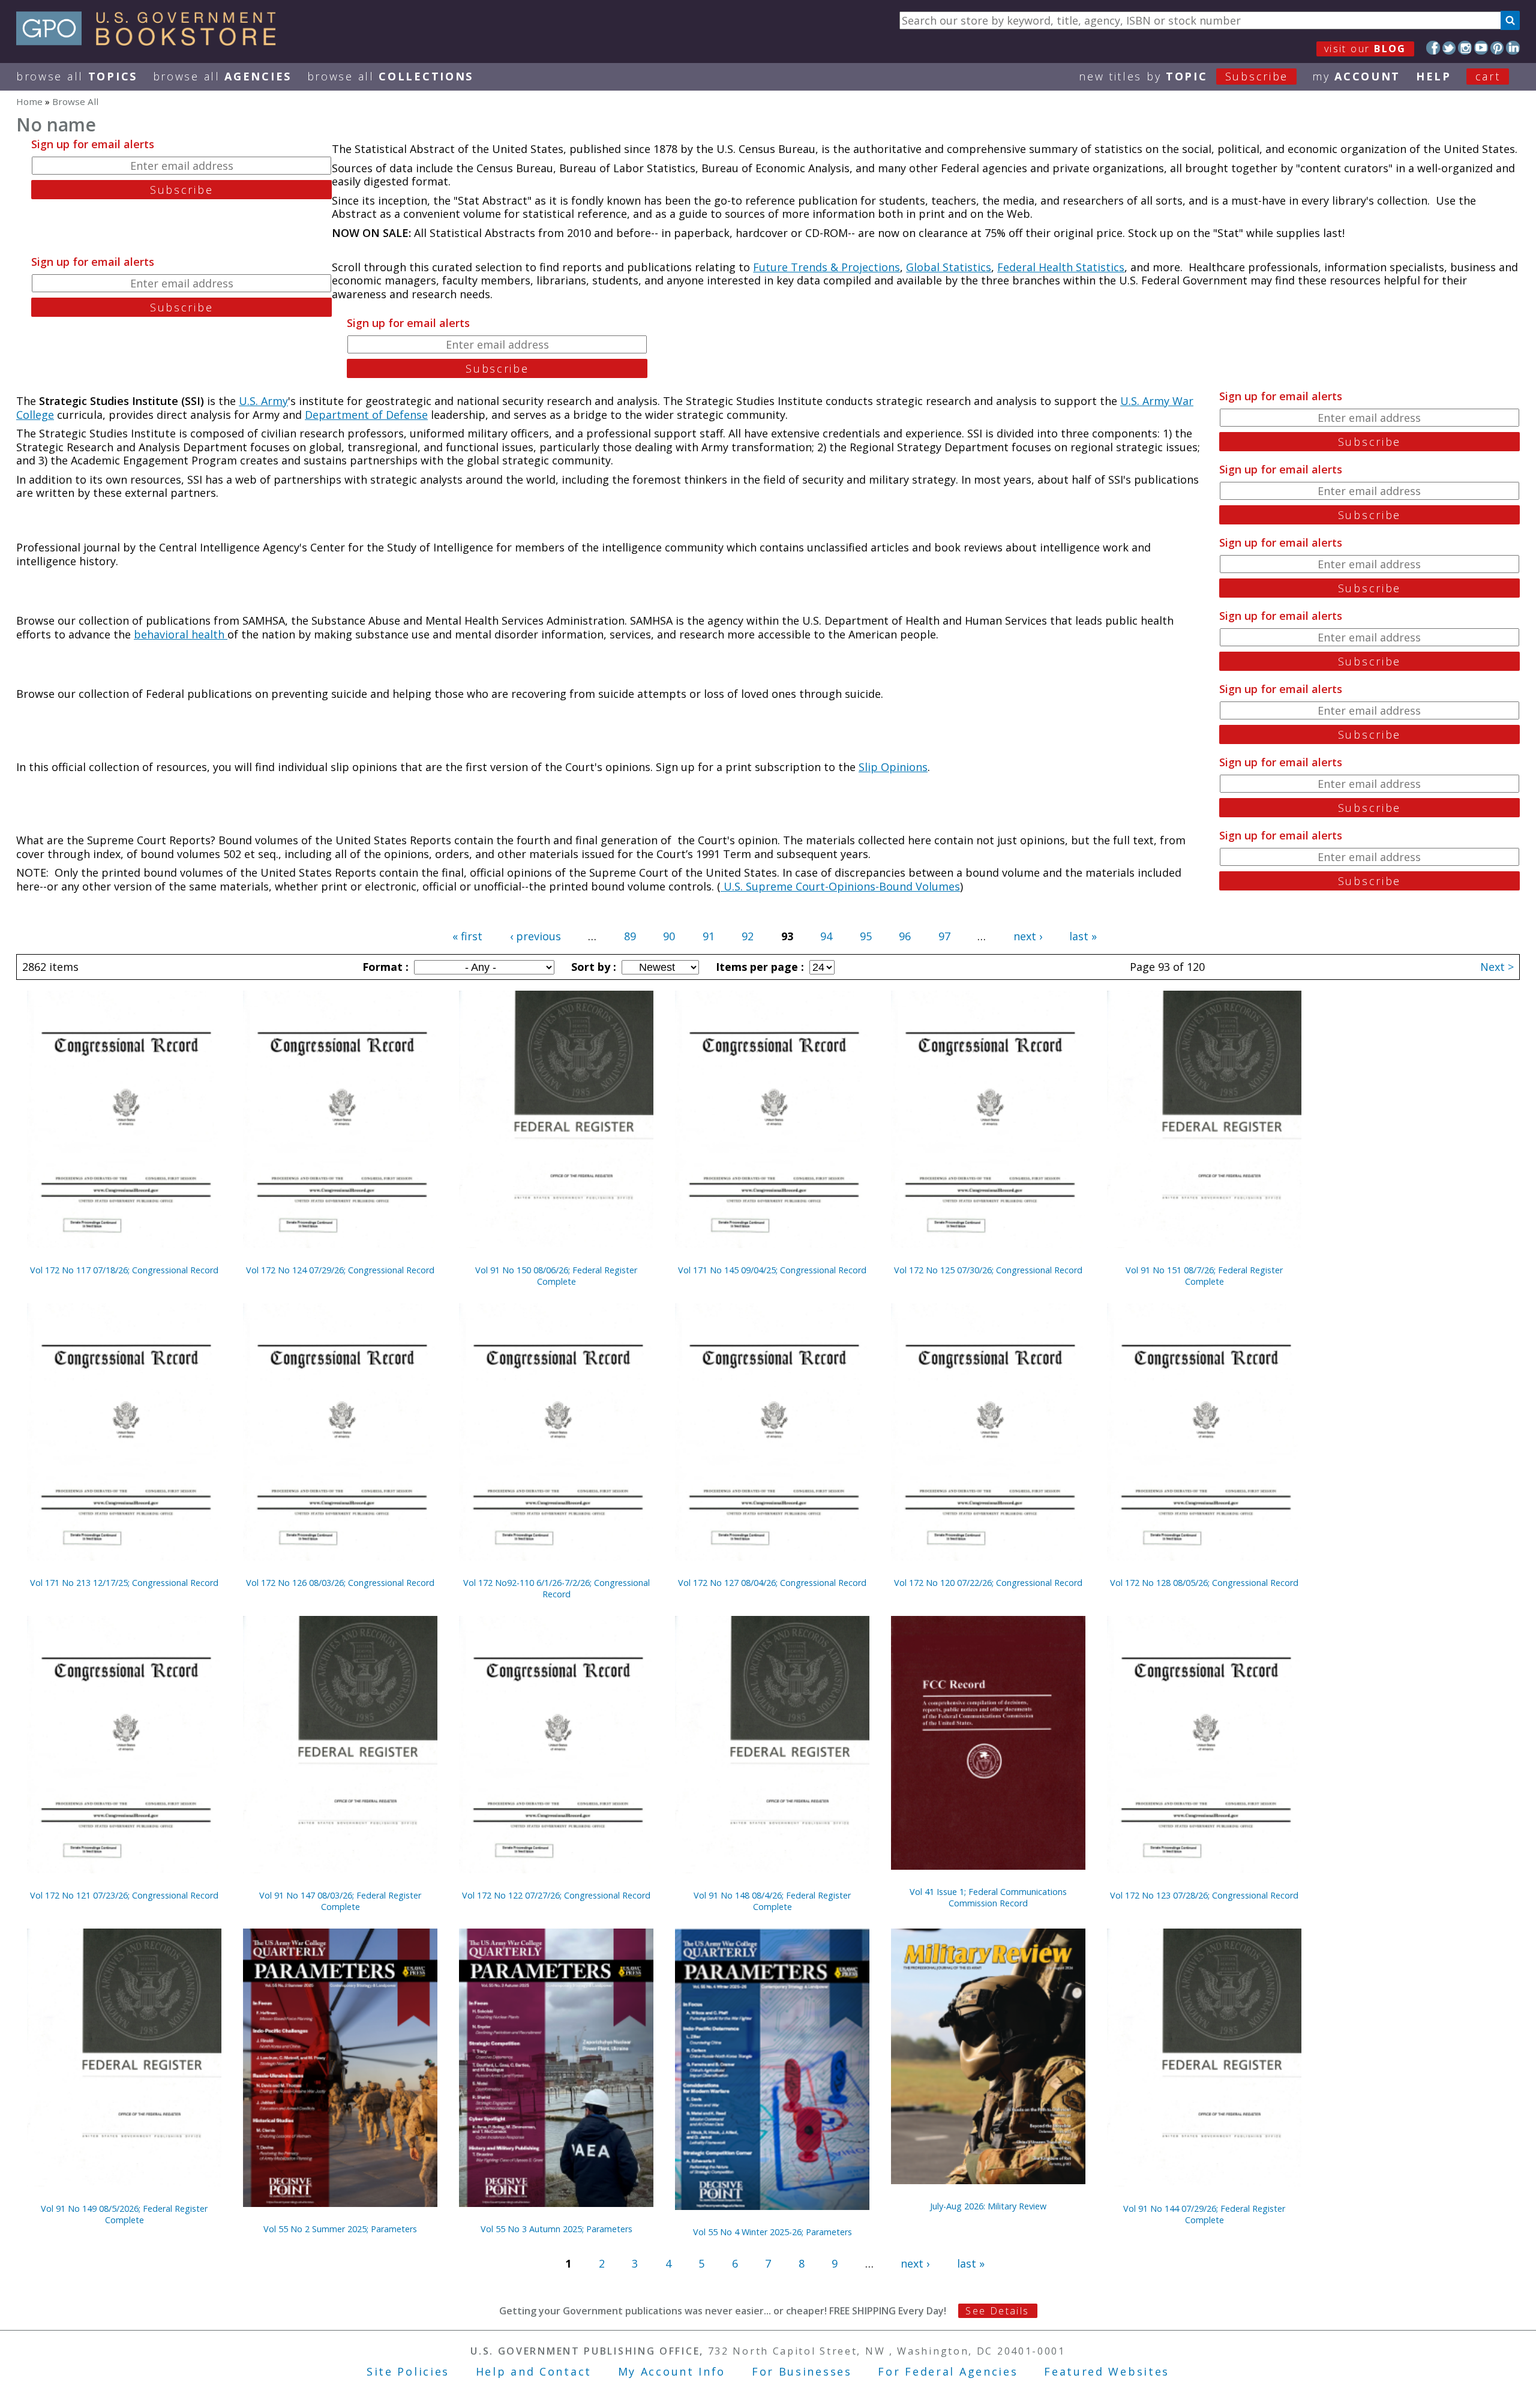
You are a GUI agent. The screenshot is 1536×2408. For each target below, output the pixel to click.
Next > (1497, 967)
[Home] (151, 41)
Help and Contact (534, 2371)
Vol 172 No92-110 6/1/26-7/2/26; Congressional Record (556, 1588)
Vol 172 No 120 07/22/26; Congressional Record (988, 1583)
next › (1028, 936)
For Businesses (802, 2371)
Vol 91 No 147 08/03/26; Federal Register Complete (340, 1901)
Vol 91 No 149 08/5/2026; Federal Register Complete (124, 2214)
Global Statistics (949, 267)
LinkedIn (1513, 48)
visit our (1365, 49)
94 (826, 936)
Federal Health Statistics (1061, 267)
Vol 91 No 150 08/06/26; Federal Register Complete (556, 1276)
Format (384, 967)
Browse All (77, 76)
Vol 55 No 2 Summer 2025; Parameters (340, 2229)
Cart (1488, 76)
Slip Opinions (893, 767)
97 (944, 936)
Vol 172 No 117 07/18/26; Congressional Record (124, 1270)
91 (709, 936)
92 (748, 936)
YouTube (1481, 48)
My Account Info (672, 2371)
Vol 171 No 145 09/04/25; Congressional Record (772, 1270)
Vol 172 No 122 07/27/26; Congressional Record (556, 1895)
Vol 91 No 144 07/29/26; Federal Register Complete (1204, 2214)
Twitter (1449, 48)
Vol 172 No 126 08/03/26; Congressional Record (340, 1583)
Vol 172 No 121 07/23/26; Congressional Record (124, 1895)
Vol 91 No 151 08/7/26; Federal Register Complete (1204, 1276)
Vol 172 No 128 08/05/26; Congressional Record (1204, 1583)
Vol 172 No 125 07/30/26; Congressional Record (988, 1270)
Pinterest (1497, 48)
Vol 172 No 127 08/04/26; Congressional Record (772, 1583)
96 (905, 936)
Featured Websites (1107, 2371)
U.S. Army (263, 401)
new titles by (1183, 76)
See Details (997, 2311)
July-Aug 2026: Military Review (988, 2206)
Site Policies (408, 2371)
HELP (1434, 76)
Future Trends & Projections (826, 267)
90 (669, 936)
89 (630, 936)
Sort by (592, 967)
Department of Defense (366, 415)
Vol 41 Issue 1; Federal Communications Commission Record (988, 1897)
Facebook (1433, 48)
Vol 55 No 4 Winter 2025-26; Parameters (772, 2232)
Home (29, 101)
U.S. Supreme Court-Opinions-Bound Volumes (840, 886)
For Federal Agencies (948, 2371)
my (1356, 76)
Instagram (1465, 48)
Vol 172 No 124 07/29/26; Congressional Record (340, 1270)
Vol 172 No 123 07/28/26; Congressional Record (1204, 1895)
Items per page (758, 967)
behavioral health (181, 634)
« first (467, 936)
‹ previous (535, 936)
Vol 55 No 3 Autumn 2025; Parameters (556, 2229)
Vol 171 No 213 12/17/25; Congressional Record (124, 1583)
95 (866, 936)
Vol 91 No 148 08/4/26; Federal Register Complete (772, 1901)
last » (1083, 936)
